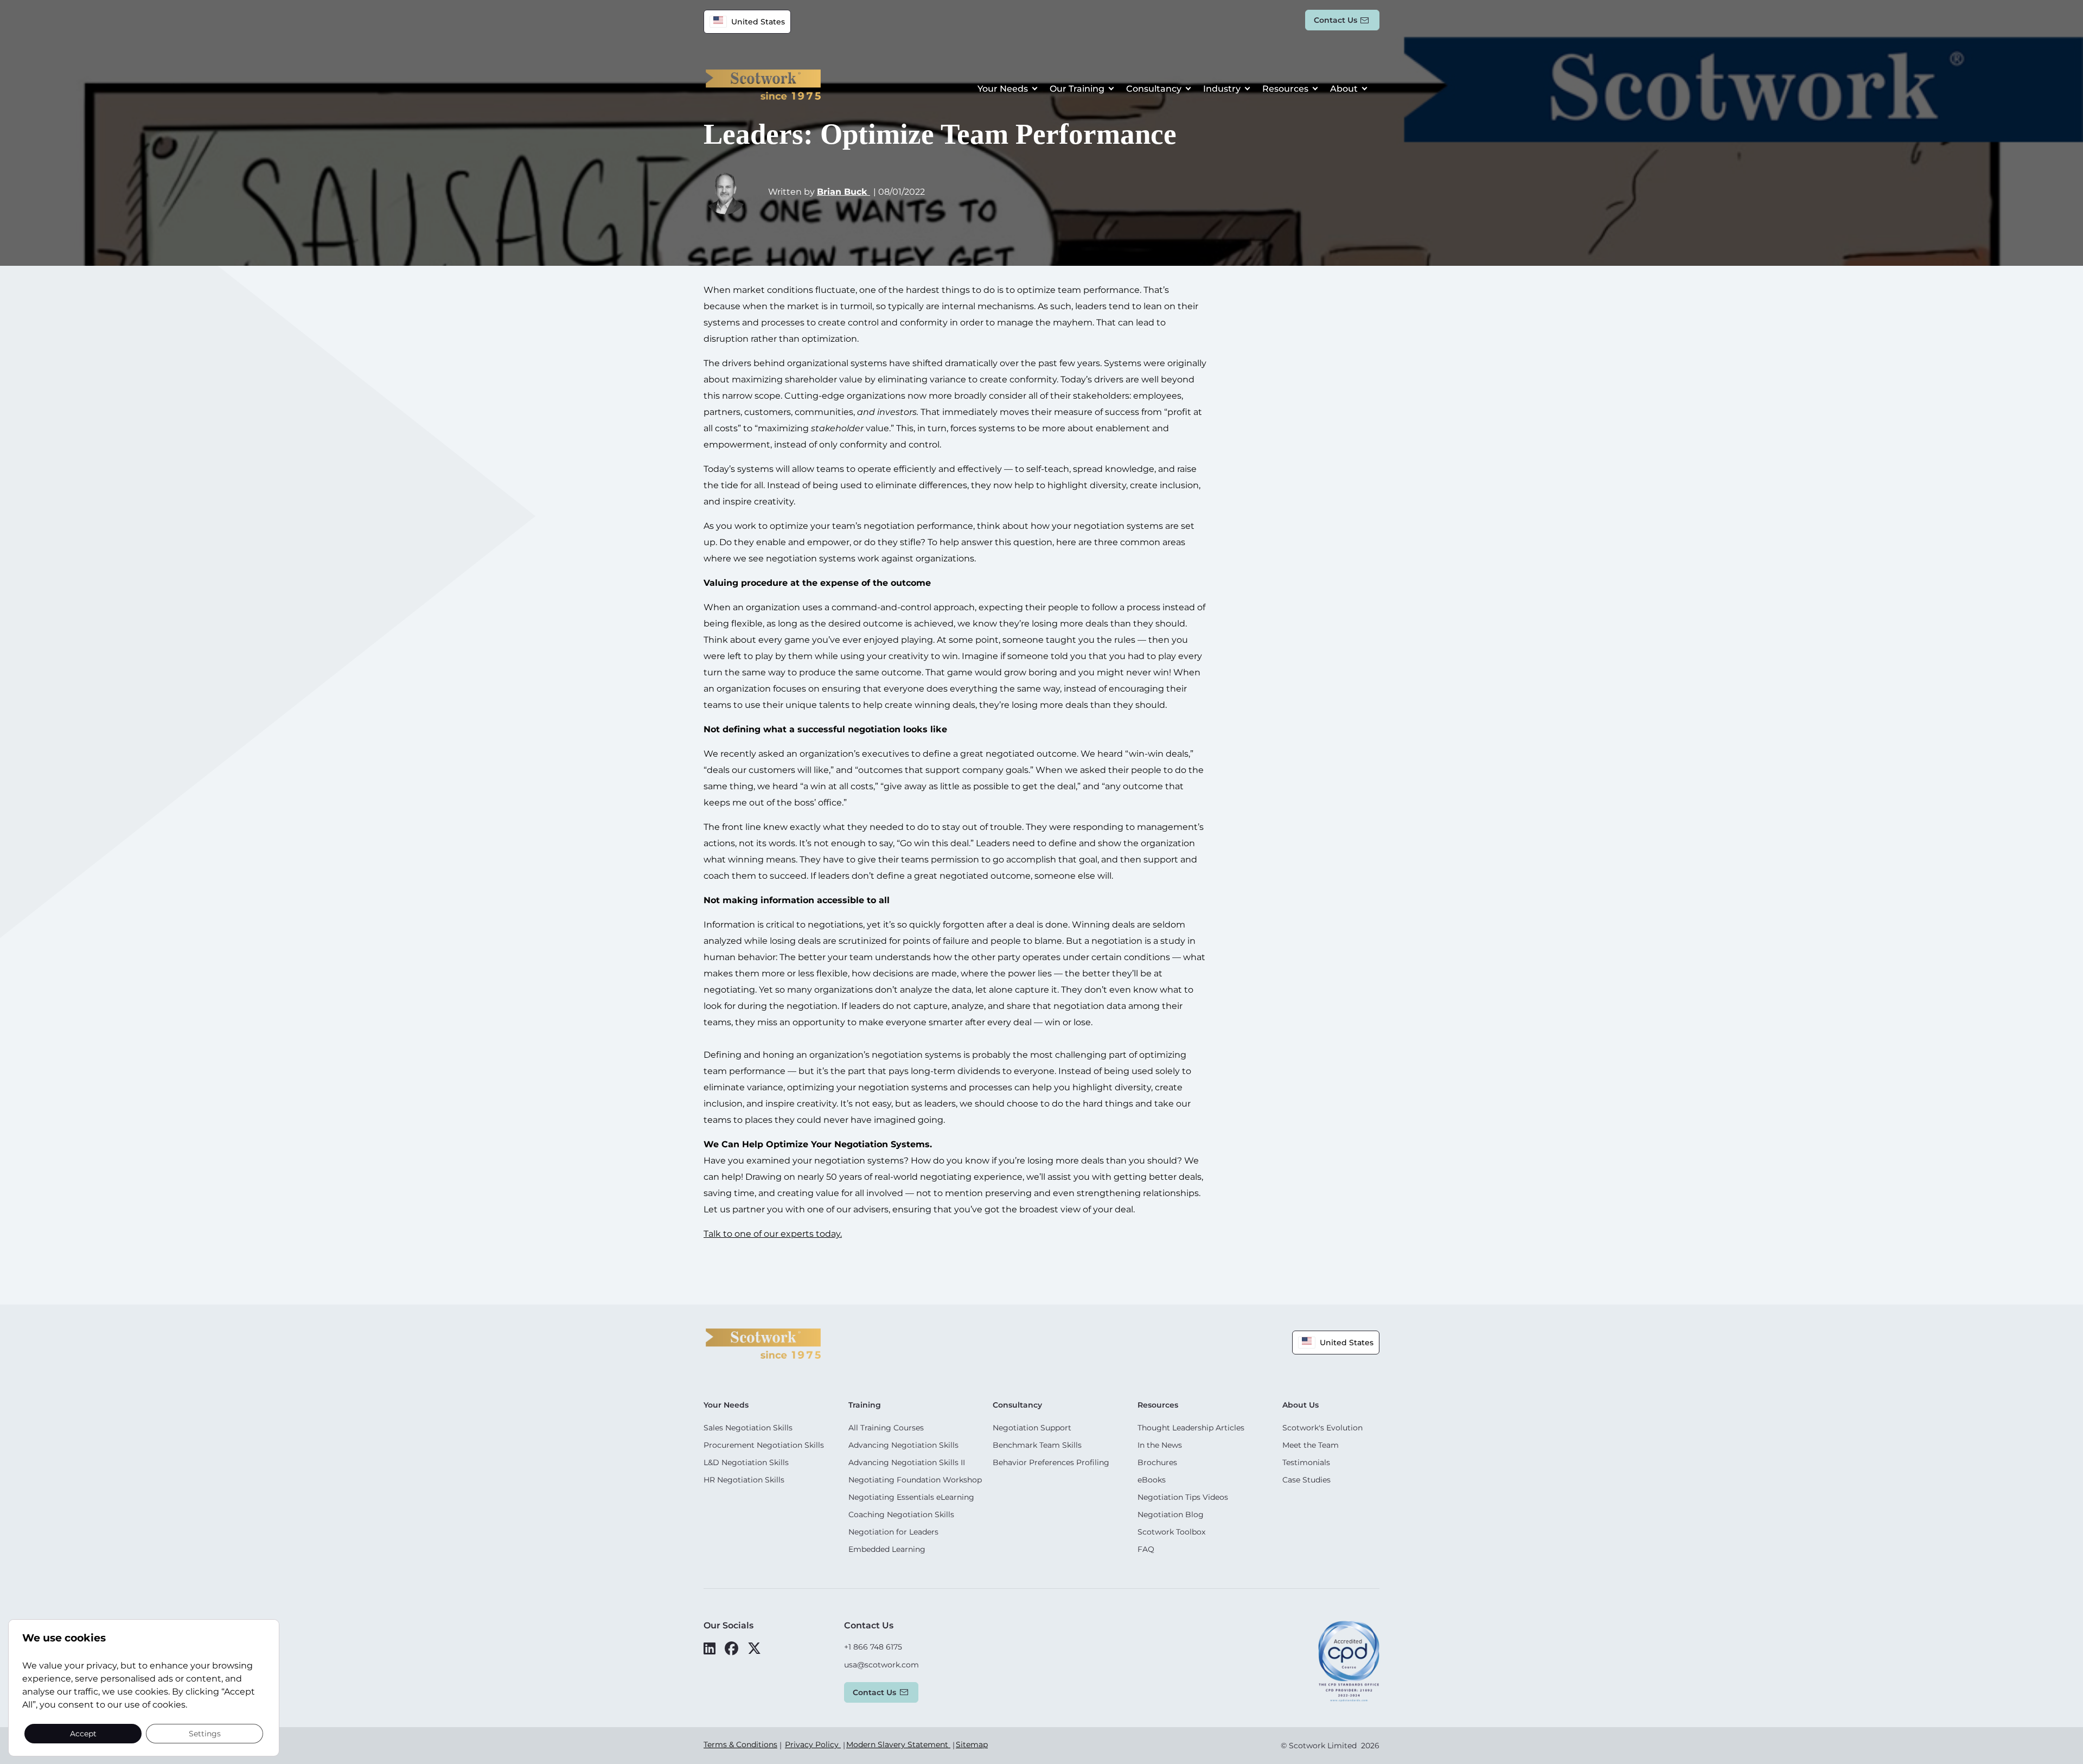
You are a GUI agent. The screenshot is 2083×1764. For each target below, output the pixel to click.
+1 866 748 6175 (873, 1647)
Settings (205, 1733)
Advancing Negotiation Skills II (907, 1462)
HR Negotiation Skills (744, 1480)
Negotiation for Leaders (893, 1532)
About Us (1301, 1405)
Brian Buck (844, 192)
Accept (83, 1733)
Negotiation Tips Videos (1183, 1497)
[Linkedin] (710, 1648)
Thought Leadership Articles (1191, 1428)
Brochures (1157, 1462)
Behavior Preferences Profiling (1051, 1462)
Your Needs (1003, 89)
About (1344, 89)
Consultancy (1154, 89)
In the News (1160, 1445)
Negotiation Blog (1171, 1514)
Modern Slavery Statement (898, 1744)
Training (865, 1405)
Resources (1285, 89)
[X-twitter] (754, 1648)
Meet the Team (1311, 1445)
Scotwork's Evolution (1322, 1428)
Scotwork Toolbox (1171, 1532)
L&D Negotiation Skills (746, 1462)
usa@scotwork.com (881, 1665)
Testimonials (1306, 1462)
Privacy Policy (813, 1744)
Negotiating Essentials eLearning (911, 1497)
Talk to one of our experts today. (773, 1234)
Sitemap (972, 1744)
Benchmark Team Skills (1037, 1445)
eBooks (1152, 1480)
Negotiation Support (1032, 1428)
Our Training (1077, 89)
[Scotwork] (763, 1343)
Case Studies (1306, 1480)
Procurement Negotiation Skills (764, 1445)
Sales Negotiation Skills (748, 1428)
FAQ (1146, 1549)
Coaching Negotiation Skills (901, 1514)
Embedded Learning (887, 1549)
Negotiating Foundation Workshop (915, 1480)
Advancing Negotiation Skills (903, 1445)
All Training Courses (886, 1428)
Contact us (1336, 20)
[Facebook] (731, 1648)
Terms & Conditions (740, 1744)
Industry (1222, 89)
